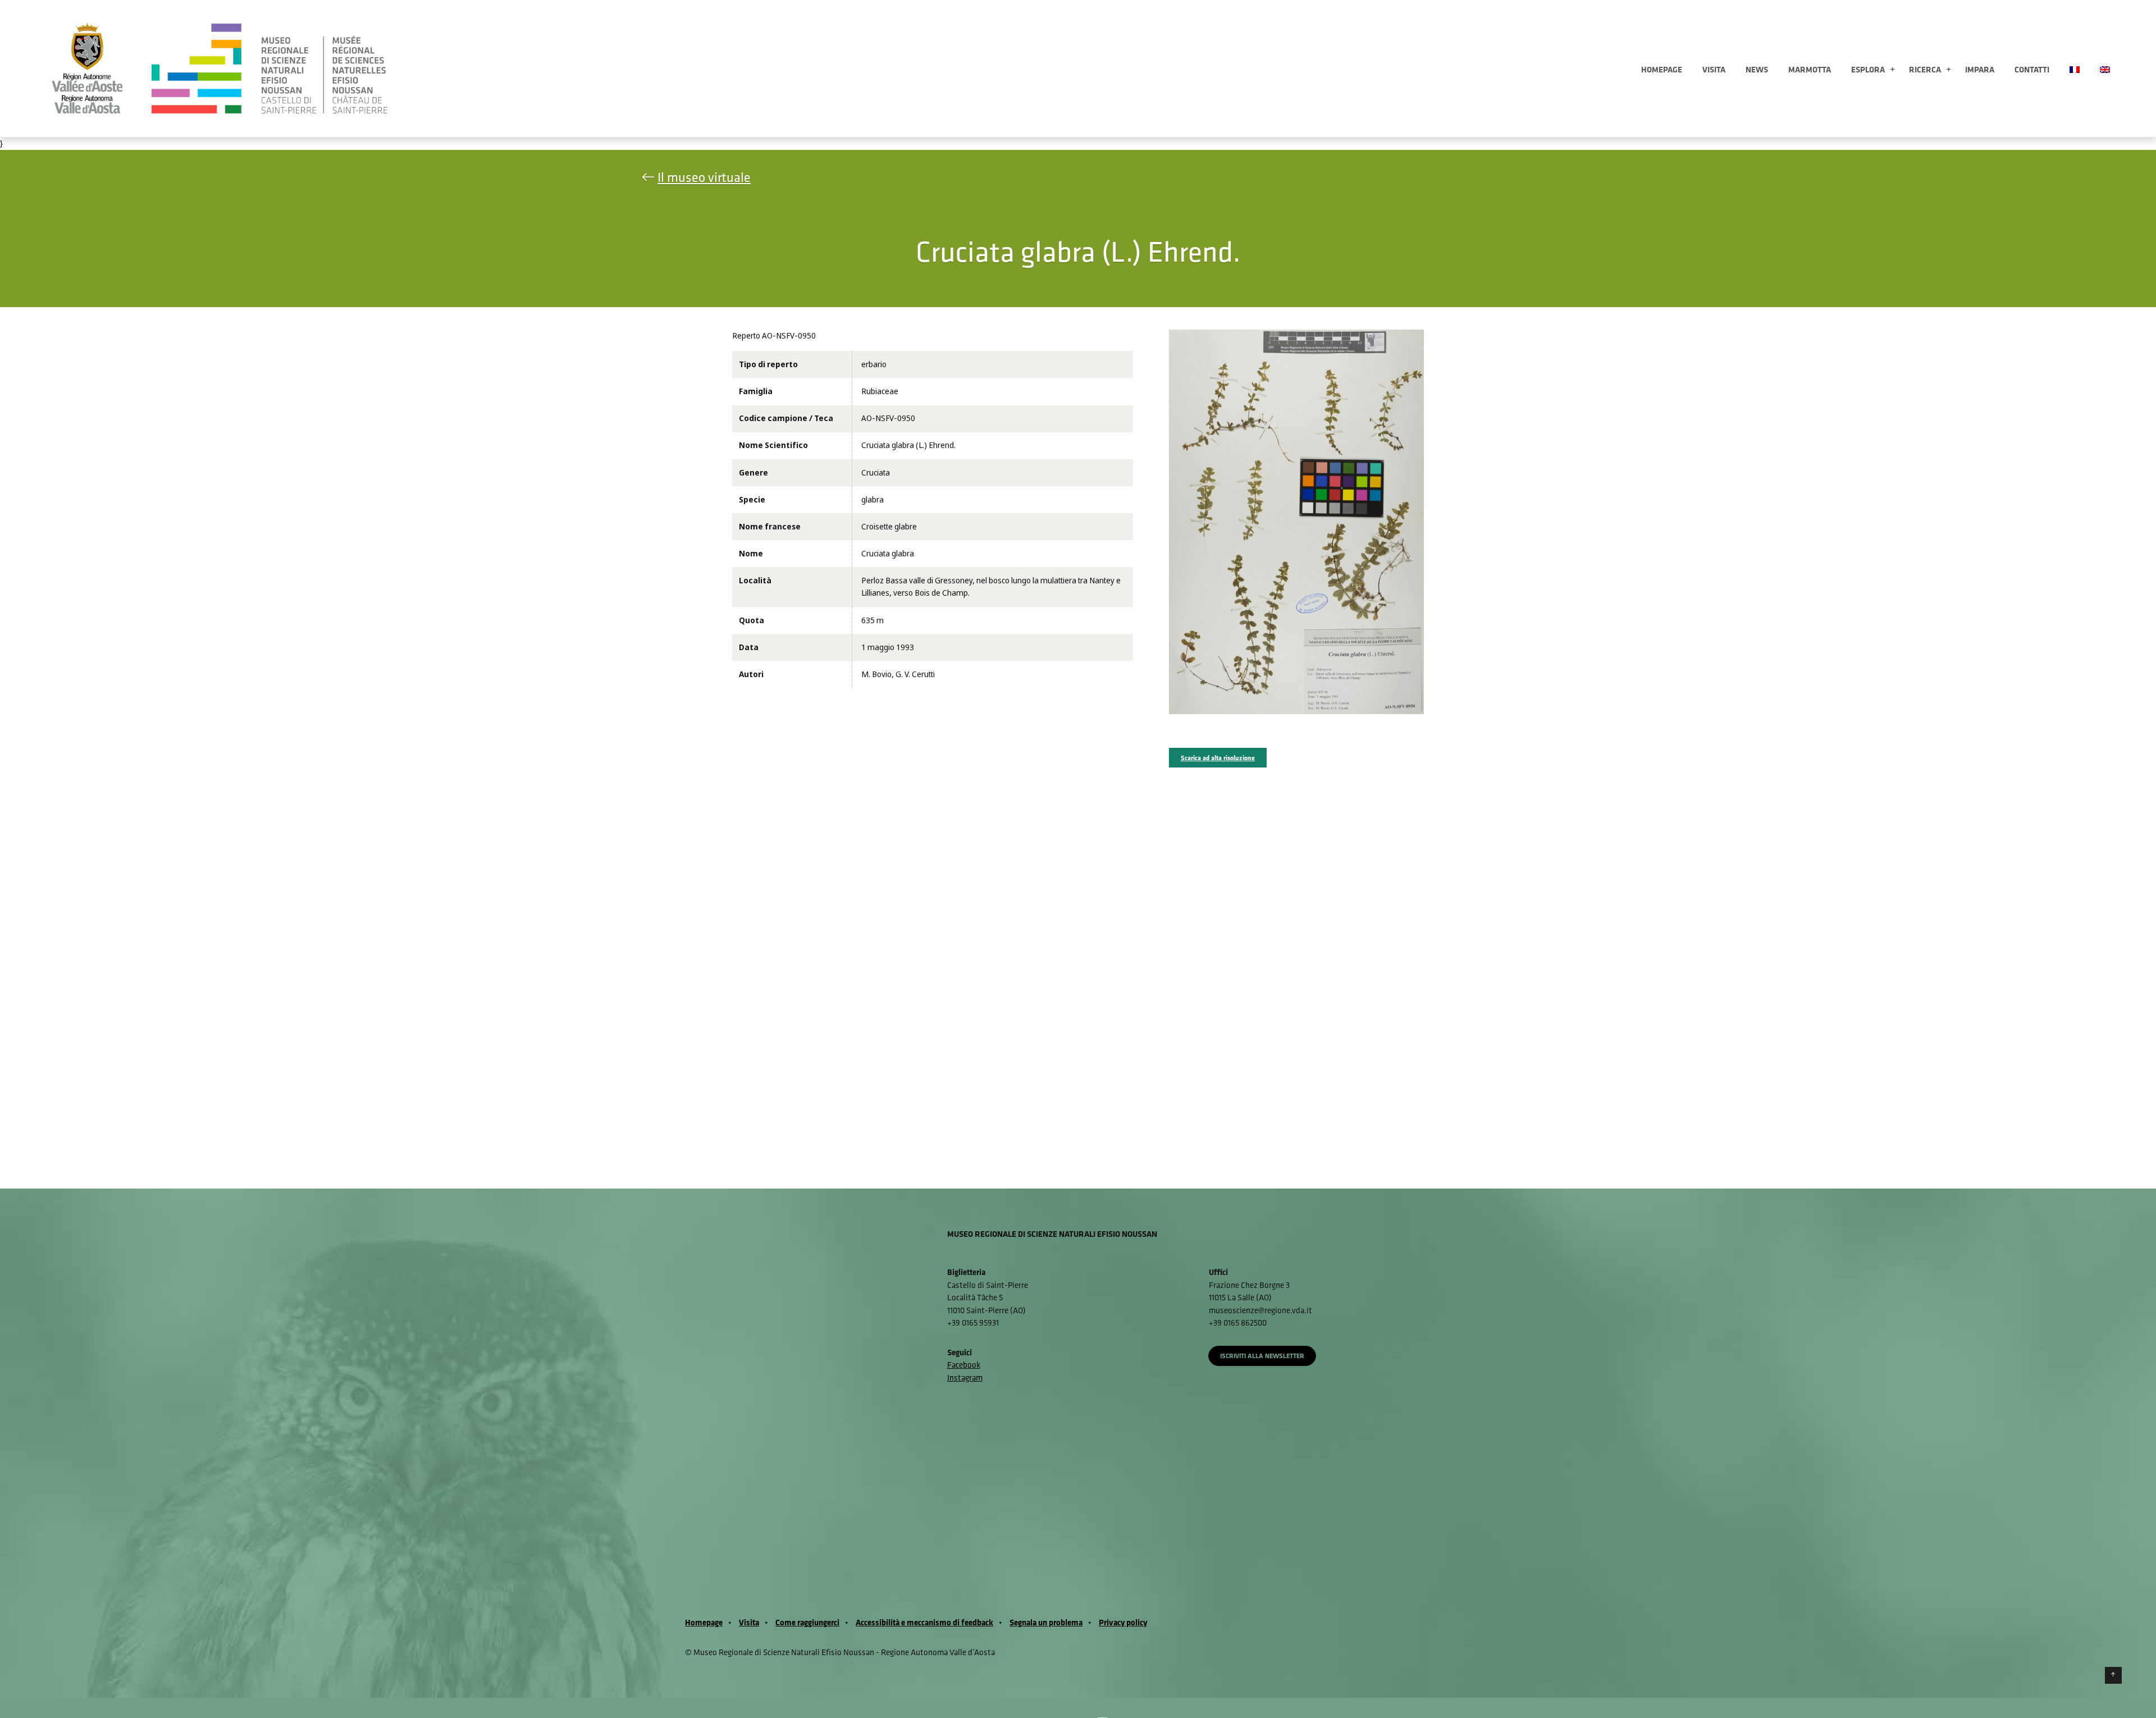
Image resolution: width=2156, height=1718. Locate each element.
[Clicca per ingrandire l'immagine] (1297, 521)
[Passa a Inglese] (2105, 68)
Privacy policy (1123, 1622)
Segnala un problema (1046, 1622)
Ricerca (1925, 69)
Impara (1980, 69)
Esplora (1868, 69)
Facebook (964, 1365)
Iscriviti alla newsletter (1262, 1356)
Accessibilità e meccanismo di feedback (924, 1622)
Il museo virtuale (704, 177)
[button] (1892, 70)
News (1757, 69)
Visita (1714, 69)
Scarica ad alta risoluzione (1218, 758)
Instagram (965, 1377)
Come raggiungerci (807, 1622)
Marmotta (1810, 69)
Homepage (1662, 69)
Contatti (2032, 69)
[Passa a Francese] (2075, 68)
